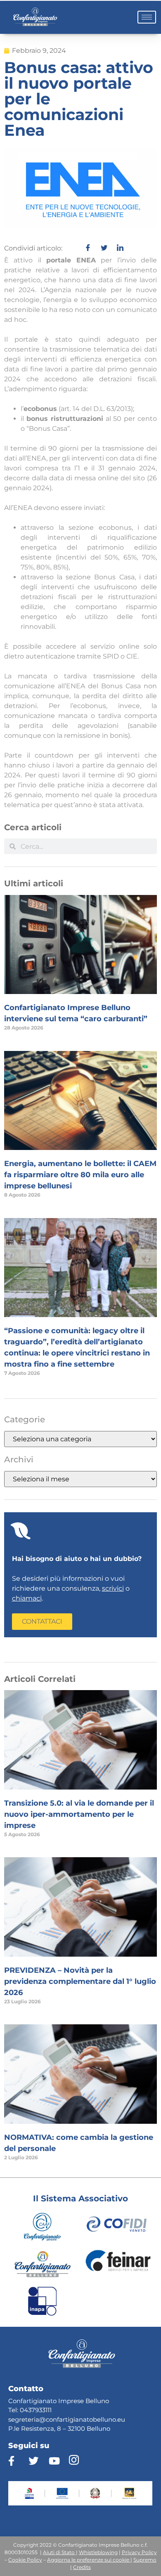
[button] (42, 1622)
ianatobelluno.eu (99, 2419)
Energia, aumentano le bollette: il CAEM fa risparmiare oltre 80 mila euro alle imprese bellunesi (80, 1175)
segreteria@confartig (41, 2419)
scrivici (113, 1588)
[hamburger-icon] (147, 17)
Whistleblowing (98, 2552)
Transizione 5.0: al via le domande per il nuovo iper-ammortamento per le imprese (79, 1814)
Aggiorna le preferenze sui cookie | (90, 2560)
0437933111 (36, 2410)
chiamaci (27, 1598)
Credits (82, 2567)
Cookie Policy (25, 2560)
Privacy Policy (139, 2552)
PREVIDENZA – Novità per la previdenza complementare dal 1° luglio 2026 (80, 1981)
